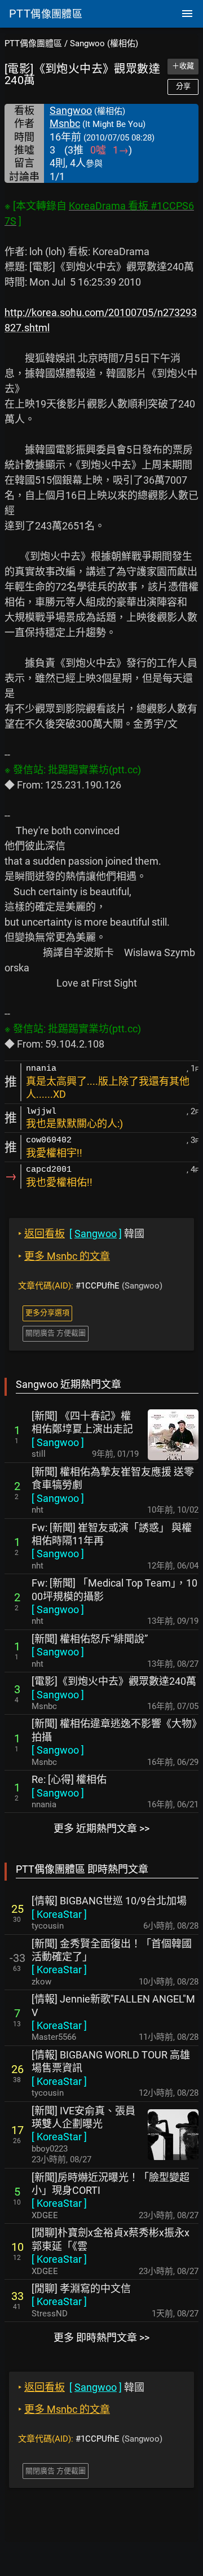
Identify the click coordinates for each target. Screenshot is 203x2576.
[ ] (58, 1442)
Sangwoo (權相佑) (104, 43)
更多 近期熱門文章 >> (101, 1828)
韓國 (81, 1234)
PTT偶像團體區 (33, 43)
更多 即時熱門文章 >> (101, 2338)
